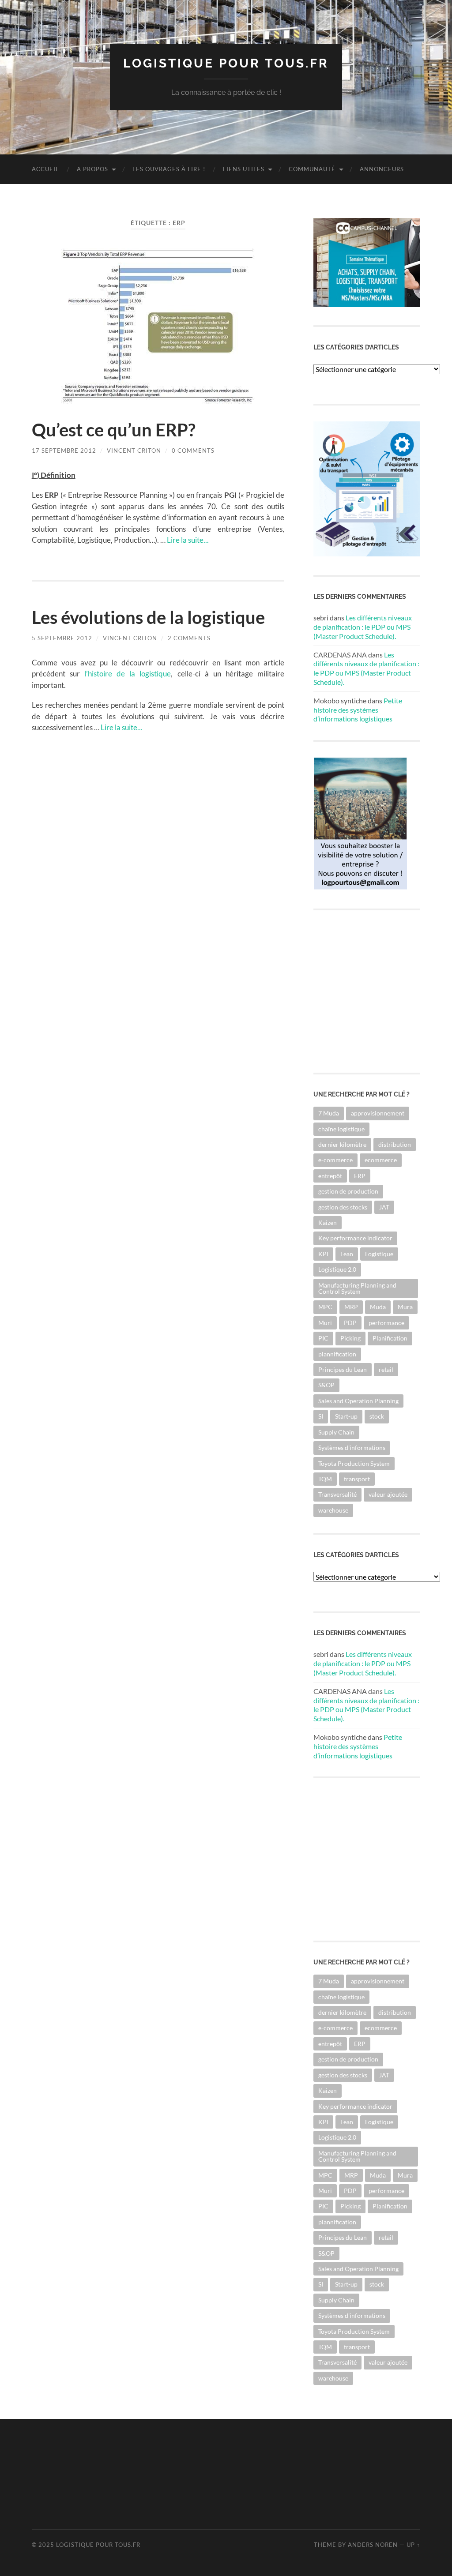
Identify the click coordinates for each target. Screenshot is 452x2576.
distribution (395, 1144)
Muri (325, 1323)
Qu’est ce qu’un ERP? (114, 430)
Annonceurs (382, 169)
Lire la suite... (188, 540)
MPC (325, 1307)
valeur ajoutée (388, 1494)
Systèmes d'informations (352, 1448)
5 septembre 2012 (62, 638)
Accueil (45, 169)
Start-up (346, 1416)
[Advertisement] (192, 2473)
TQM (325, 1479)
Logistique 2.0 (337, 1269)
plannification (337, 1354)
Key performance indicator (355, 1238)
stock (377, 1416)
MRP (351, 1307)
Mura (405, 1307)
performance (386, 1323)
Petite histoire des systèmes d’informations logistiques (358, 710)
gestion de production (348, 1191)
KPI (323, 1254)
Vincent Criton (134, 451)
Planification (390, 1338)
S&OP (326, 1385)
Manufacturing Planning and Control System (357, 1288)
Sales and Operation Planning (358, 1401)
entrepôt (330, 1176)
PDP (350, 1323)
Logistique (379, 1254)
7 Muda (329, 1113)
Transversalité (337, 1494)
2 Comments (189, 638)
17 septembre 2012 (64, 451)
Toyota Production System (354, 1463)
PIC (323, 1338)
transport (357, 1479)
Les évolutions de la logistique (148, 617)
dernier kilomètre (342, 1144)
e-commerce (335, 1160)
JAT (384, 1207)
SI (321, 1416)
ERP (360, 1176)
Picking (350, 1338)
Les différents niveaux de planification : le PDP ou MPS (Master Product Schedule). (363, 627)
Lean (347, 1254)
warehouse (333, 1510)
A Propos (92, 169)
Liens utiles (244, 169)
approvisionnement (378, 1113)
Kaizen (328, 1222)
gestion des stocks (343, 1207)
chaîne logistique (341, 1129)
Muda (378, 1307)
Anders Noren (373, 2545)
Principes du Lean (343, 1369)
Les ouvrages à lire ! (169, 169)
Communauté (312, 169)
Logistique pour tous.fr (226, 63)
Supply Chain (336, 1432)
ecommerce (381, 1160)
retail (386, 1369)
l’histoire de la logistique (128, 674)
